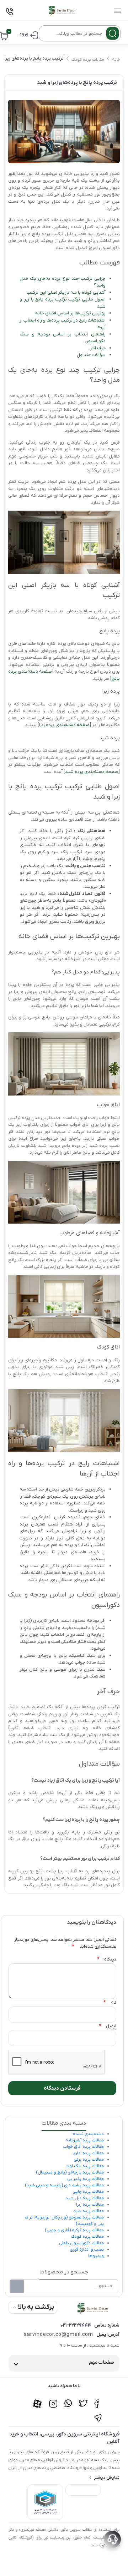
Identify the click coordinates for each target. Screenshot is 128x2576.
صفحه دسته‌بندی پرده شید (92, 772)
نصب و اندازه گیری (87, 2249)
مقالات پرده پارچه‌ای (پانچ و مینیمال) (70, 2172)
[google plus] (68, 2400)
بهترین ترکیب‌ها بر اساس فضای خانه (70, 313)
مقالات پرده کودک (88, 60)
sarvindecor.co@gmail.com (58, 2335)
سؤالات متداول (91, 355)
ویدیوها (96, 2256)
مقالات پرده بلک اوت (85, 2166)
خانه (116, 60)
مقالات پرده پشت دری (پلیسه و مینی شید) (64, 2185)
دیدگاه (107, 1960)
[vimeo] (98, 2414)
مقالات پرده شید (89, 2211)
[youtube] (38, 2400)
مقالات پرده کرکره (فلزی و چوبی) (74, 2230)
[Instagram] (53, 2400)
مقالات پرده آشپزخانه (85, 2140)
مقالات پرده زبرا (90, 2205)
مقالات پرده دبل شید (85, 2198)
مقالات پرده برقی (89, 2160)
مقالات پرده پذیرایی (86, 2179)
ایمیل (108, 2026)
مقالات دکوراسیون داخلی (81, 2243)
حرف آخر (98, 348)
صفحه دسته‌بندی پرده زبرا (64, 725)
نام (110, 2003)
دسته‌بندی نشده (88, 2134)
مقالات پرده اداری (88, 2153)
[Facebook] (98, 2400)
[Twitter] (83, 2400)
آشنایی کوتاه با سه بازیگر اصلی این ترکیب (66, 292)
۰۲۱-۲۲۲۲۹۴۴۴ (76, 2325)
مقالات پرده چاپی (88, 2192)
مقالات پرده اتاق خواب (83, 2147)
